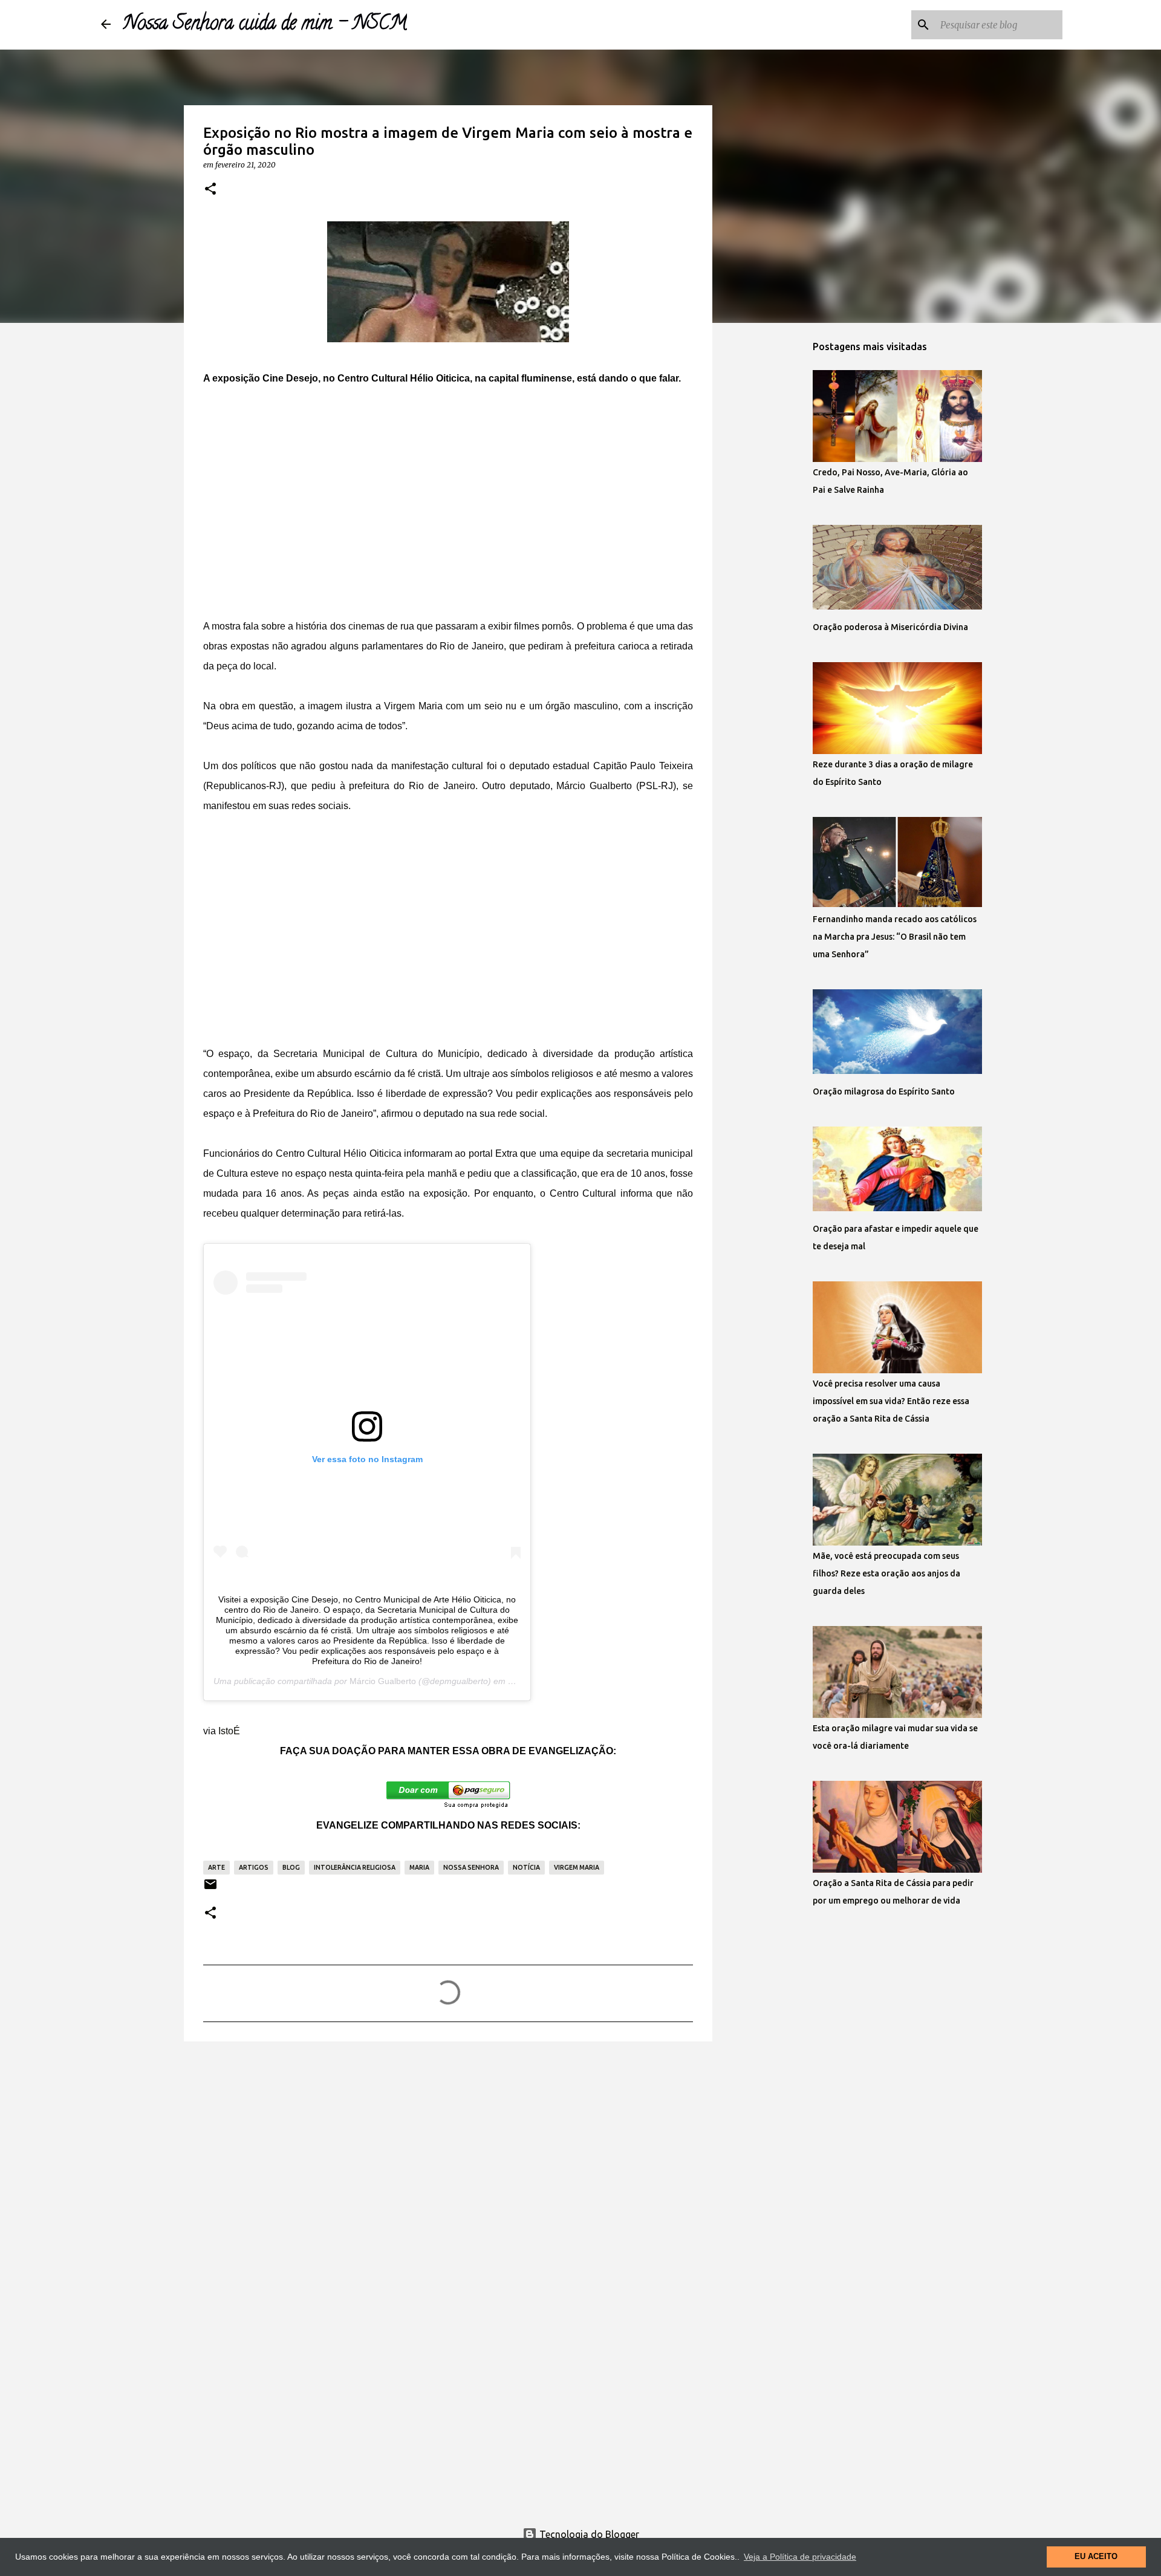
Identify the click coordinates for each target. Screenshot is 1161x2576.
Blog (291, 1867)
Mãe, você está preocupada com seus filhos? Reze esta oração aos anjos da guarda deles (886, 1573)
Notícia (526, 1867)
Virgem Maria (577, 1867)
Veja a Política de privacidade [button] (800, 2557)
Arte (216, 1867)
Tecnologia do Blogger (588, 2534)
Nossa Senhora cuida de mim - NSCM (265, 25)
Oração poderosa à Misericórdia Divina (890, 627)
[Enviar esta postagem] (210, 1889)
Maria (419, 1867)
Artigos (254, 1867)
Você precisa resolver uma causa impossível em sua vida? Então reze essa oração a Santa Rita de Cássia (891, 1401)
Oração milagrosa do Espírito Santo (884, 1091)
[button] (210, 189)
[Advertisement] (448, 512)
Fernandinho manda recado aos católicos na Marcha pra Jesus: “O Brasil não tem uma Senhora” (895, 937)
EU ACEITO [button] (1096, 2557)
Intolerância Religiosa (355, 1867)
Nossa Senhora (471, 1867)
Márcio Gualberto (383, 1681)
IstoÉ (229, 1731)
